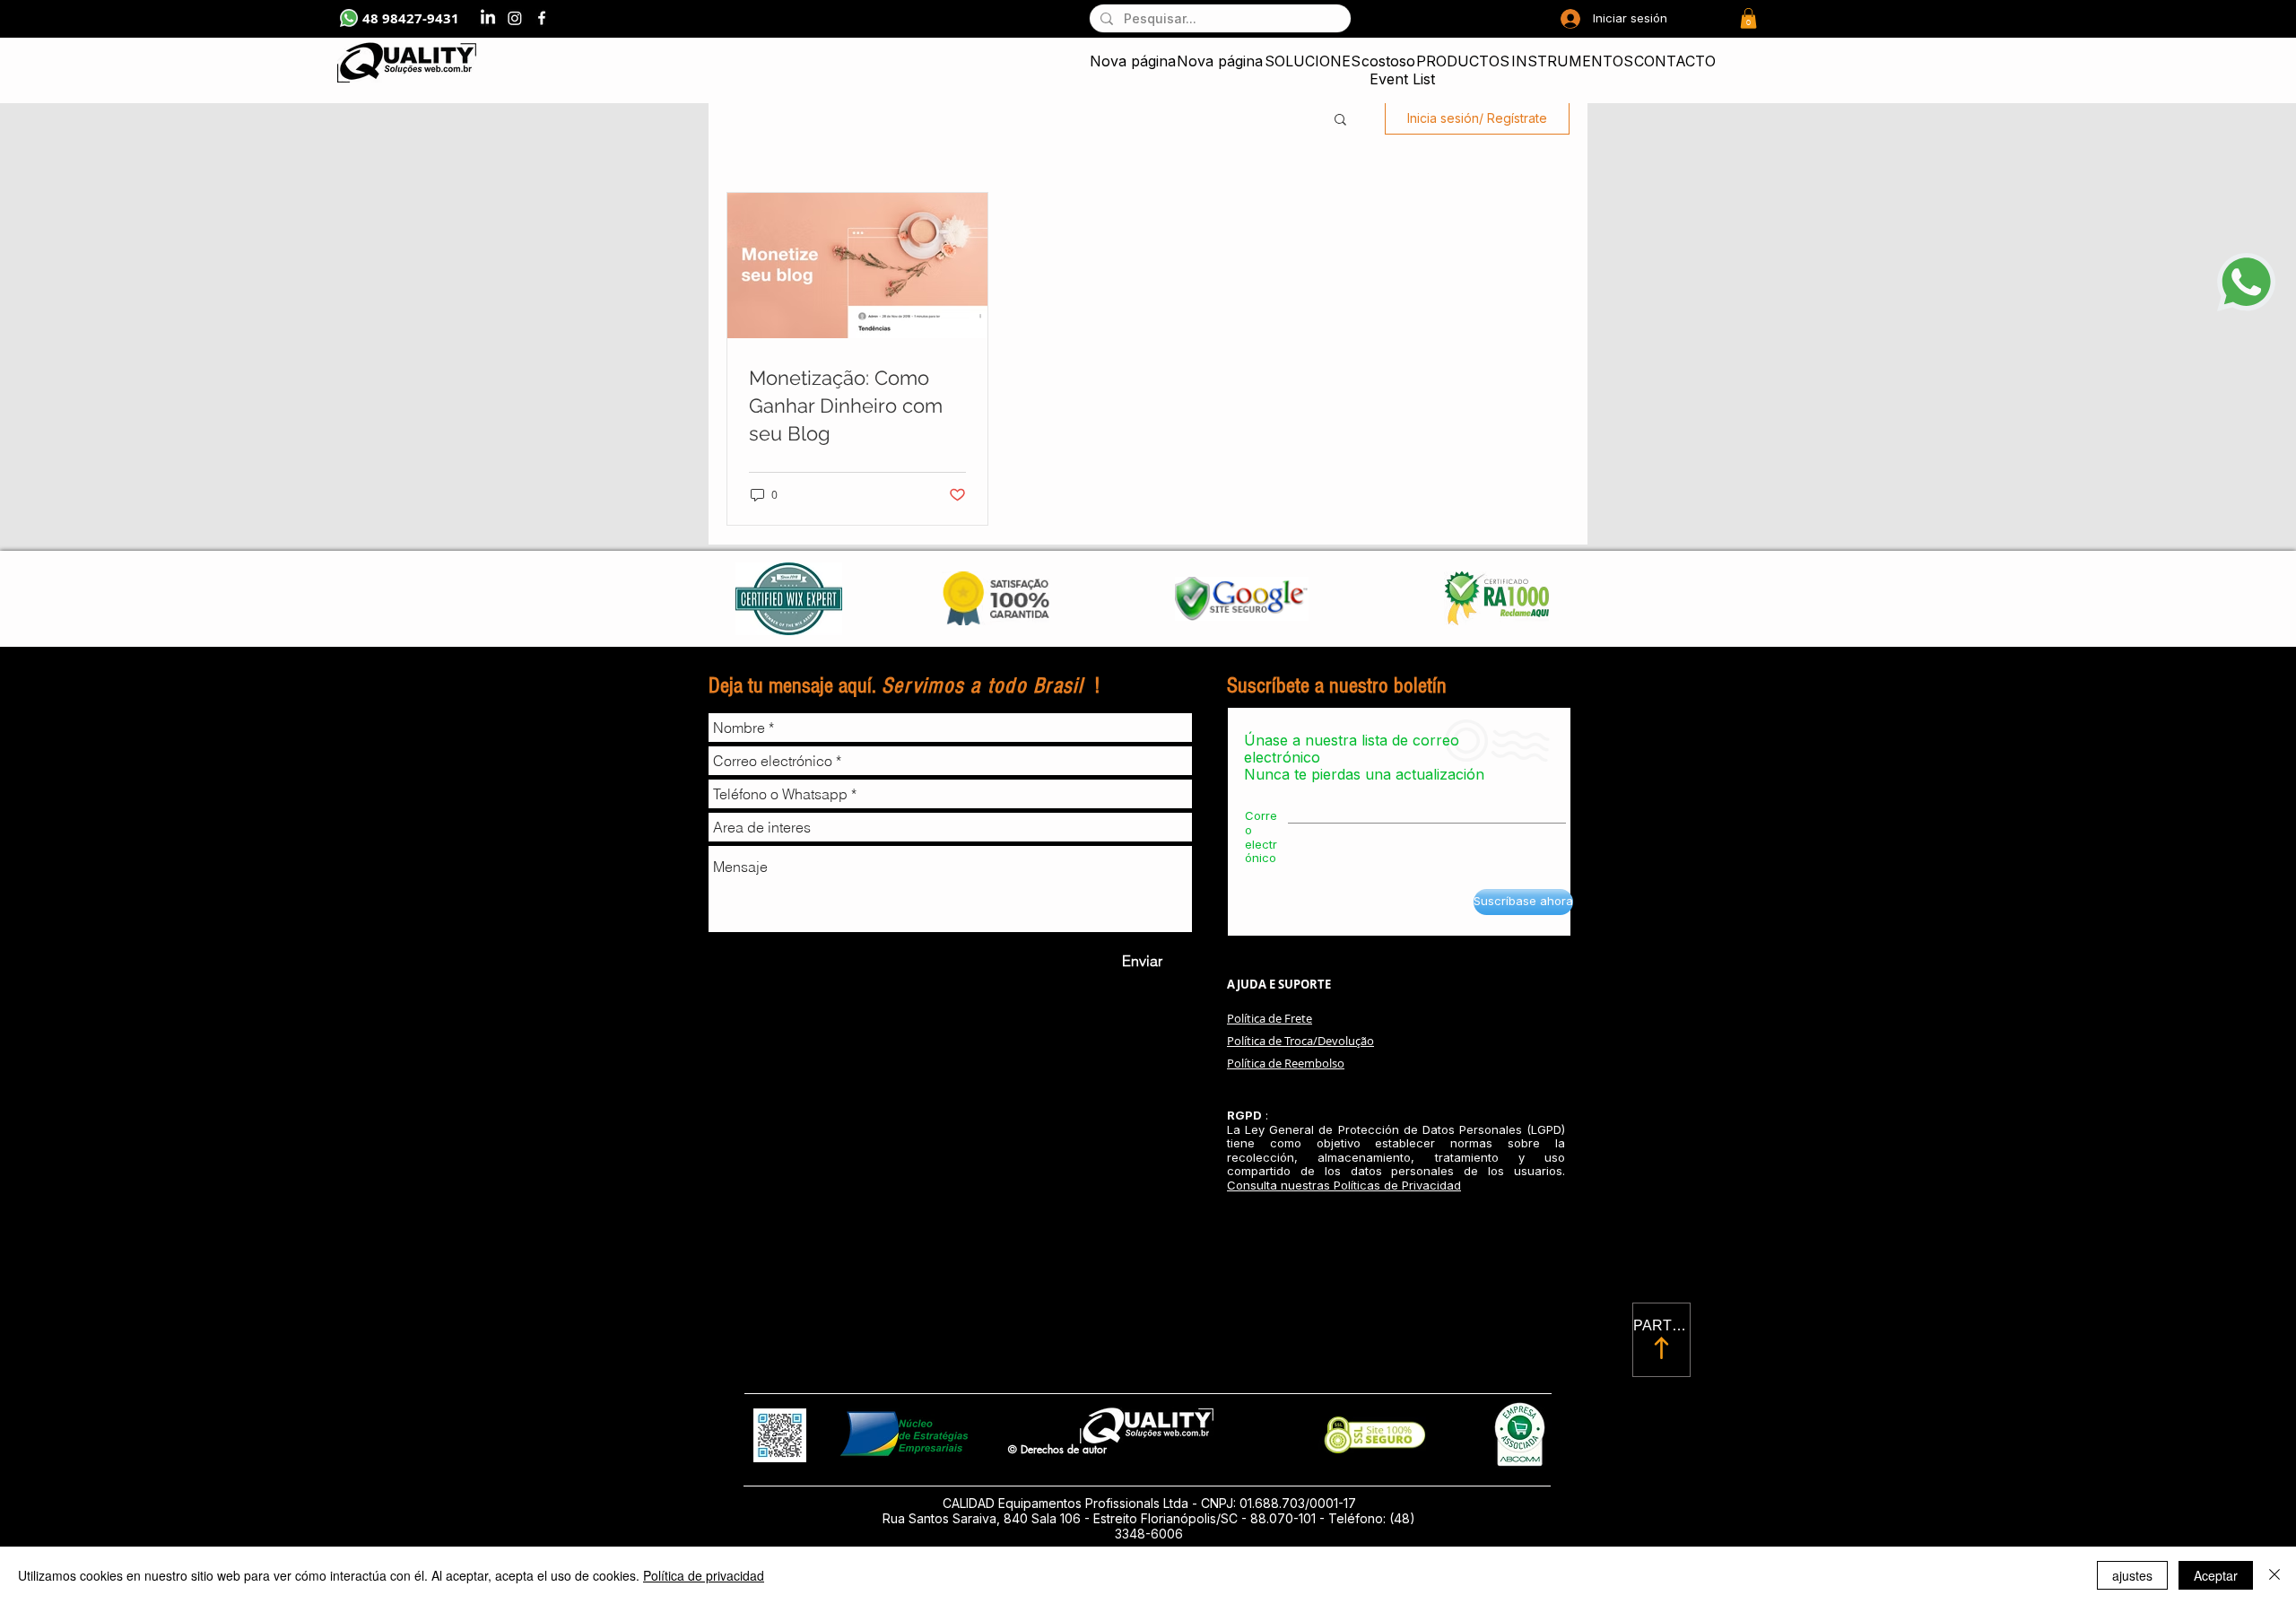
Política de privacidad (704, 1575)
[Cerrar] (2274, 1575)
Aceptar (2216, 1575)
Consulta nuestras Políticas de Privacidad (1344, 1185)
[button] (1748, 18)
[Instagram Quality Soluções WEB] (515, 18)
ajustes (2132, 1575)
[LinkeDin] (488, 18)
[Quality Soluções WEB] (542, 18)
